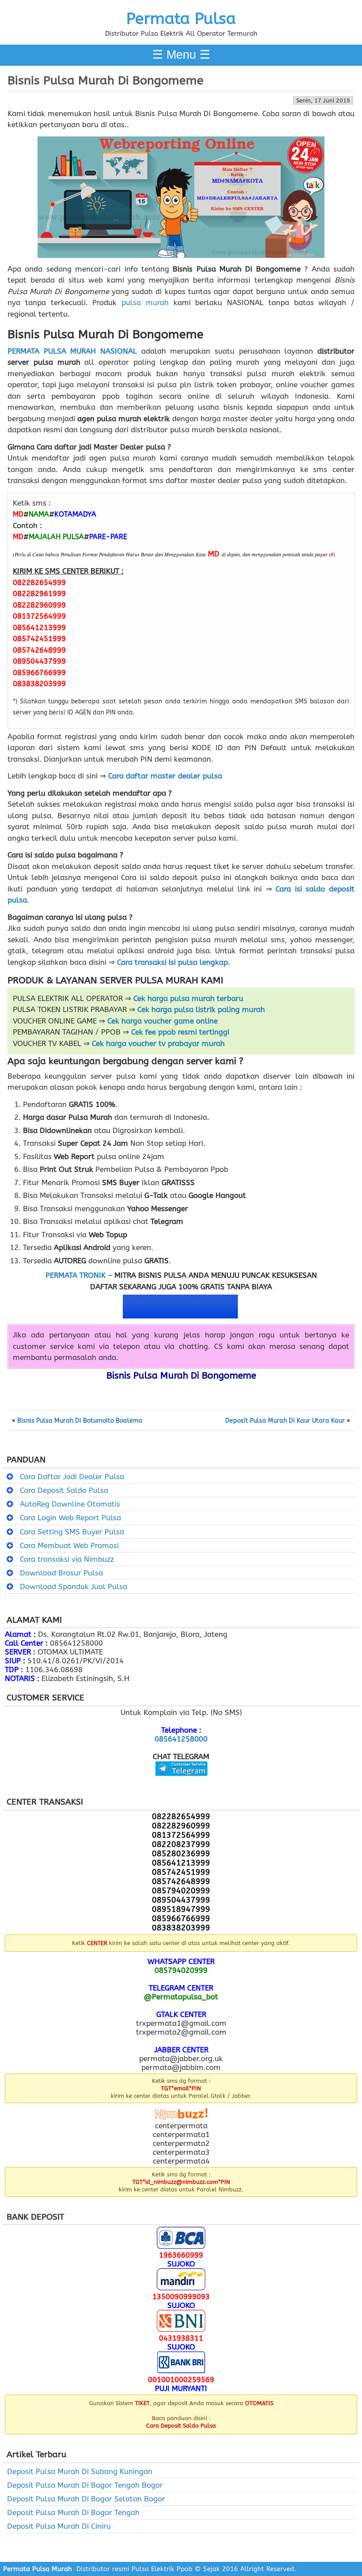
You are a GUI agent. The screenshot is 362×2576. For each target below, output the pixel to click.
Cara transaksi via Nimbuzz (67, 1559)
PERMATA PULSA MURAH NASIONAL (72, 351)
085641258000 (181, 1739)
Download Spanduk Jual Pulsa (74, 1586)
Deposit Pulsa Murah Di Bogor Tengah (73, 2512)
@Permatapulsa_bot (181, 1997)
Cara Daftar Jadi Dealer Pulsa (72, 1477)
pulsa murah (145, 302)
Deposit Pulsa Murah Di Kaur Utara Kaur (285, 1421)
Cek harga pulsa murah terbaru (188, 998)
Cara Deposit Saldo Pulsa (64, 1490)
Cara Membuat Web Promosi (69, 1545)
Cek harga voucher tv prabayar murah (158, 1043)
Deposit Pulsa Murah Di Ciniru (59, 2526)
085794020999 (181, 1970)
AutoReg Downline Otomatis (70, 1504)
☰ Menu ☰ (181, 55)
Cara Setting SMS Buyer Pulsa (72, 1532)
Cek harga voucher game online (162, 1021)
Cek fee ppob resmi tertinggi (180, 1032)
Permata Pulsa (181, 19)
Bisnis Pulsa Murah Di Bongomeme (106, 80)
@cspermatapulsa (181, 1783)
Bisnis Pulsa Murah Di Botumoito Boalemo (80, 1421)
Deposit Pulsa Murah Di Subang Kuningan (80, 2471)
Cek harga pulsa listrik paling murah (201, 1009)
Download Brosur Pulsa (61, 1573)
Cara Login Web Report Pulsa (70, 1518)
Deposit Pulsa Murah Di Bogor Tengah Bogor (85, 2485)
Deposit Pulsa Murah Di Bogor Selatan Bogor (86, 2499)
